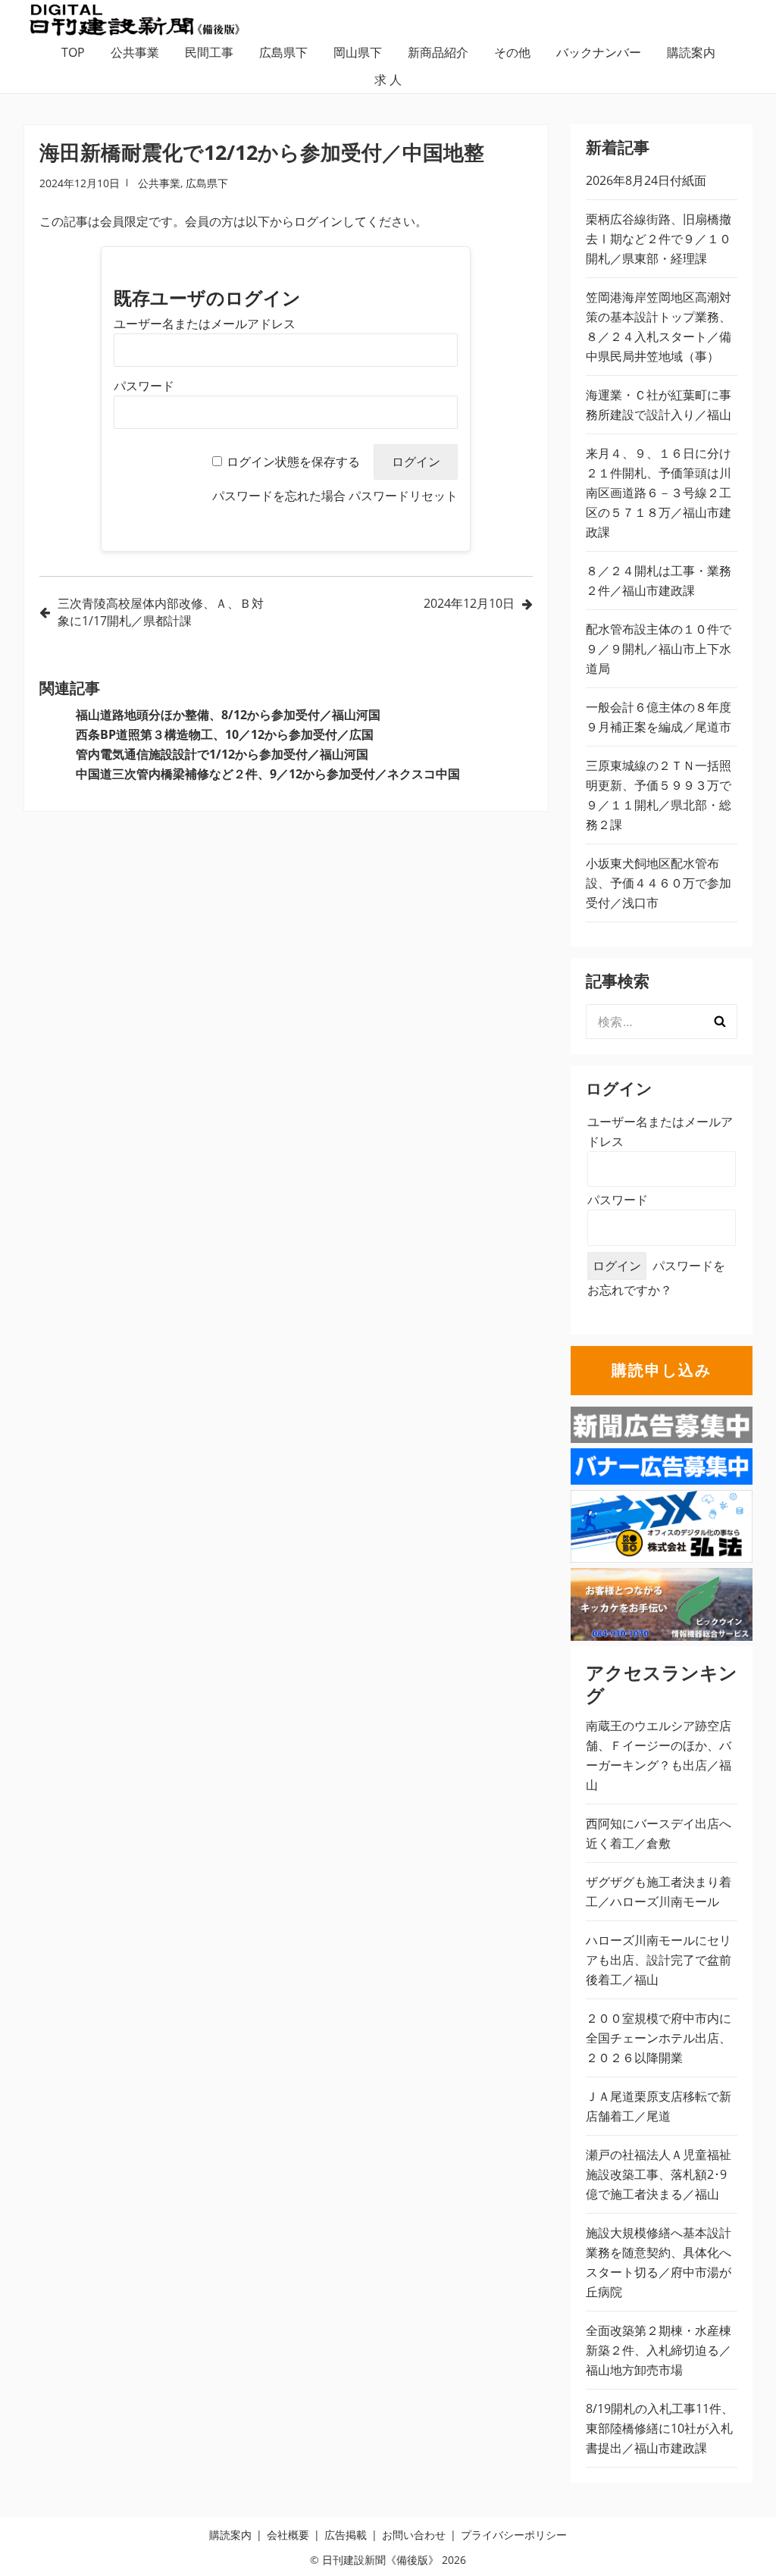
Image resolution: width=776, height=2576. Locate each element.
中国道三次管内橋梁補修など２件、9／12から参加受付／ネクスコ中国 (268, 774)
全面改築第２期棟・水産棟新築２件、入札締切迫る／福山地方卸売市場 (659, 2350)
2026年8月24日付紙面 (646, 180)
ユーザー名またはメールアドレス (205, 324)
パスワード (144, 386)
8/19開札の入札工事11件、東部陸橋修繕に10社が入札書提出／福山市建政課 (660, 2428)
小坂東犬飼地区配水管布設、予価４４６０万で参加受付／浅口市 (659, 883)
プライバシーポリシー (514, 2535)
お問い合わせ (414, 2535)
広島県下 (283, 52)
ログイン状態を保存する (293, 462)
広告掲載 (346, 2535)
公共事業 (135, 52)
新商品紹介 (438, 52)
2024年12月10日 (469, 603)
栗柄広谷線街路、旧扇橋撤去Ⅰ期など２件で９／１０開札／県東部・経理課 (659, 239)
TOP (73, 52)
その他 (512, 52)
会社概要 (288, 2535)
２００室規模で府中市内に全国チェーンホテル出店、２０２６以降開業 (659, 2038)
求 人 (388, 80)
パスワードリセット (403, 496)
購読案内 (691, 52)
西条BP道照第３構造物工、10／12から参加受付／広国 (225, 734)
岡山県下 (358, 52)
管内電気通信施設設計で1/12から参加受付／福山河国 (222, 754)
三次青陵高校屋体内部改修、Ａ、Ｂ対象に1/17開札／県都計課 (161, 612)
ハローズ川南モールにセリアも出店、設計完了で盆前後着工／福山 (659, 1960)
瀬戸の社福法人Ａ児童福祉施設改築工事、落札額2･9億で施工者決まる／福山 (659, 2174)
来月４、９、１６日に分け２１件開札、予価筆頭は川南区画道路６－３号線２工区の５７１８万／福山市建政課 (659, 493)
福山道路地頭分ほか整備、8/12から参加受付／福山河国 (228, 715)
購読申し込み (662, 1370)
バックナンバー (599, 52)
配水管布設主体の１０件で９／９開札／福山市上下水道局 (659, 649)
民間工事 (209, 52)
